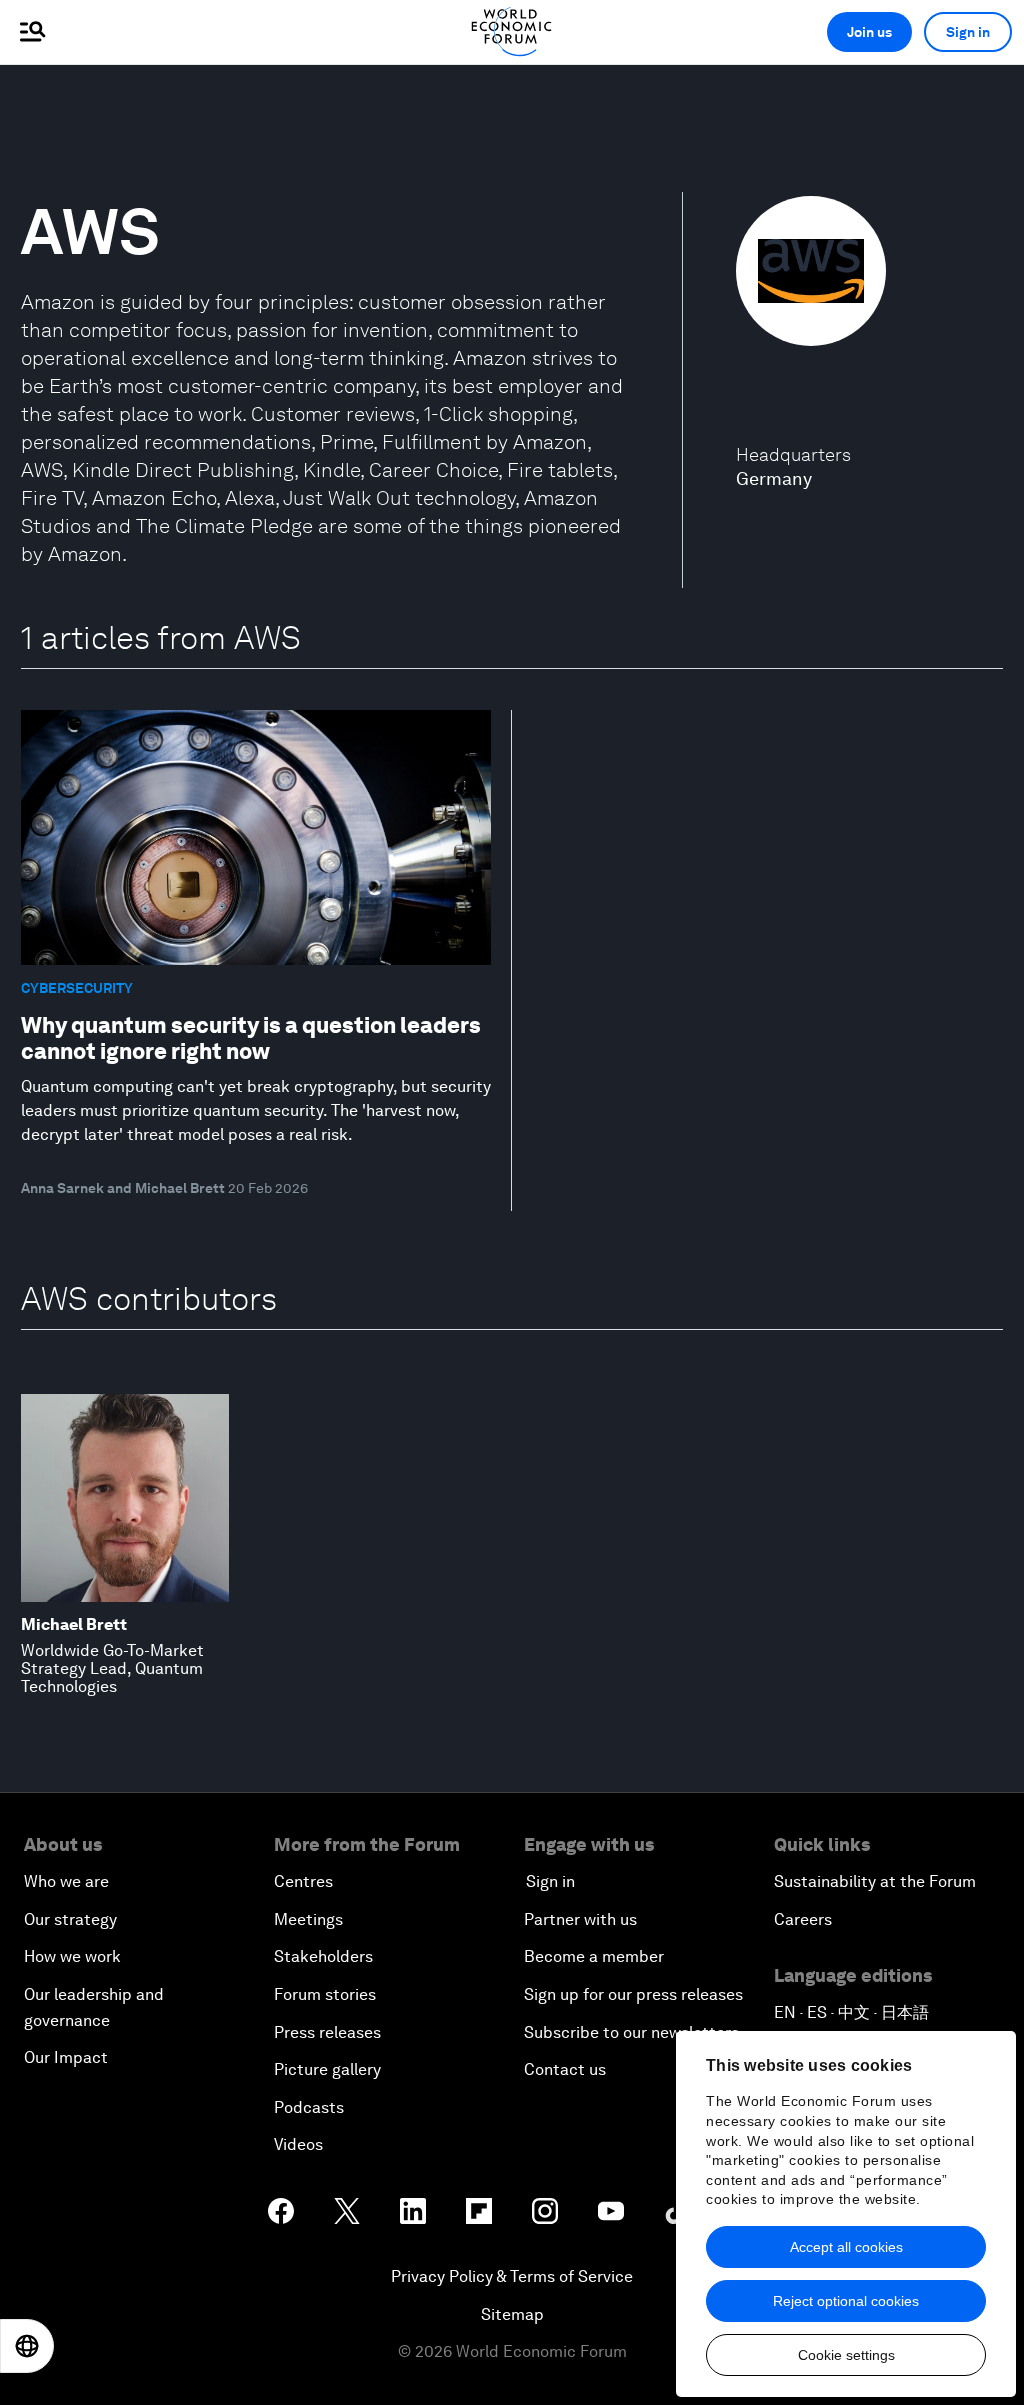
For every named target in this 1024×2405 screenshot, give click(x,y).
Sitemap (512, 2314)
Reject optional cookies (846, 2301)
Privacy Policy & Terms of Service (512, 2276)
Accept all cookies (846, 2247)
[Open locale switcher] (27, 2346)
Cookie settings (846, 2355)
